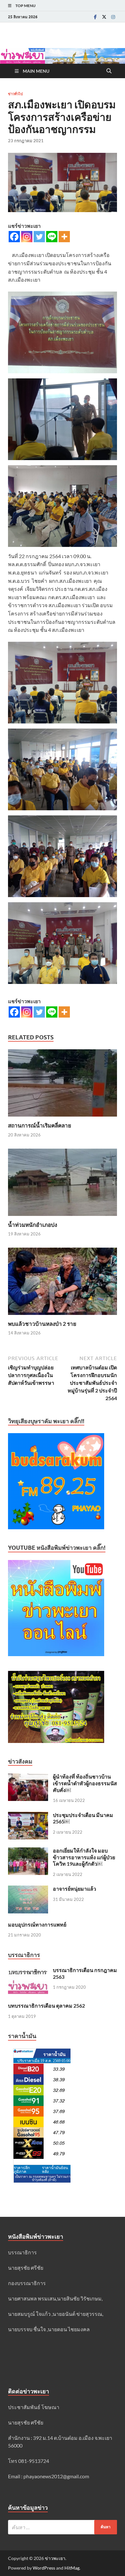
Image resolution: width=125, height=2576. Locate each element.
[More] (64, 237)
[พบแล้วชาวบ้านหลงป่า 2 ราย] (63, 1283)
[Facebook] (95, 17)
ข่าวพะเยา (55, 2558)
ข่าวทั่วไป (15, 94)
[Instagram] (113, 17)
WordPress (44, 2568)
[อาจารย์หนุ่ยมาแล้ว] (28, 1889)
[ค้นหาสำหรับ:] (63, 2527)
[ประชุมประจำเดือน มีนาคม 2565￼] (28, 1816)
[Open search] (109, 71)
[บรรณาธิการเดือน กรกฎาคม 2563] (28, 1971)
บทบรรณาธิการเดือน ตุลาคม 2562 (46, 2006)
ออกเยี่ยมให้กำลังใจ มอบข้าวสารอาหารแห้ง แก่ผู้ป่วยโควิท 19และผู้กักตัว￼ (84, 1857)
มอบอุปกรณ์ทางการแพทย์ (37, 1924)
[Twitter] (104, 17)
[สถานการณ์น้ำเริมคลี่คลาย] (63, 1085)
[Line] (52, 237)
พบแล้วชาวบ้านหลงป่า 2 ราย (42, 1324)
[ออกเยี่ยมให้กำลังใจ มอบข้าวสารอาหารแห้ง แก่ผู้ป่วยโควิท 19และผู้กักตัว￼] (28, 1851)
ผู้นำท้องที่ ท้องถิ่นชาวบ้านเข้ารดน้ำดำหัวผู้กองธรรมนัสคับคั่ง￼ (85, 1783)
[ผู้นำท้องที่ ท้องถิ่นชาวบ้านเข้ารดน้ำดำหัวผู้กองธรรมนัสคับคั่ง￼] (28, 1777)
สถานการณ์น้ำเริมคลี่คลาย (40, 1125)
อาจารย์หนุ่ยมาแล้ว (75, 1889)
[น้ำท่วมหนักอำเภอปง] (63, 1184)
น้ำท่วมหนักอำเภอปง (33, 1225)
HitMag (72, 2568)
